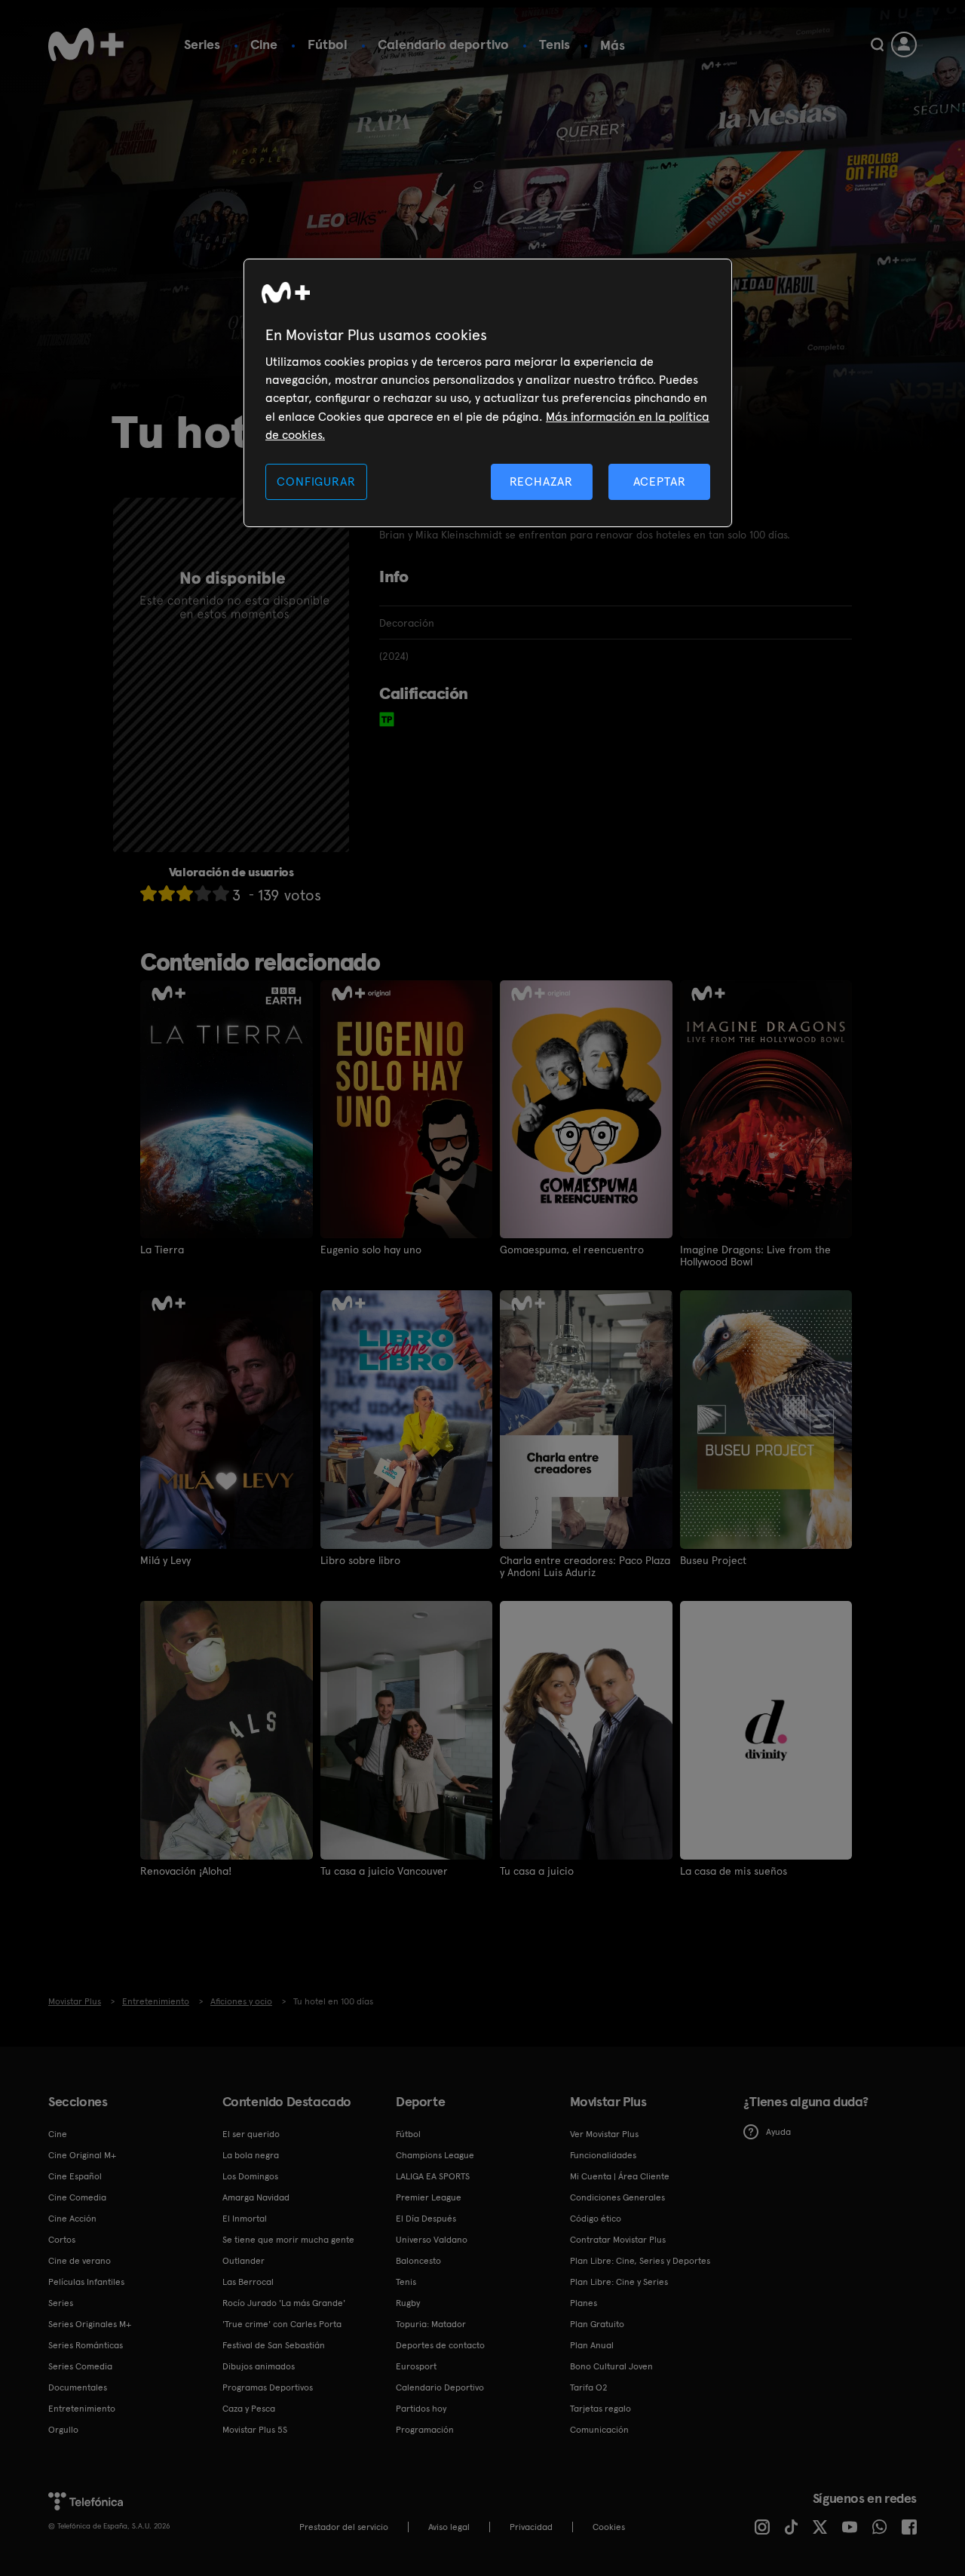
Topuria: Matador (431, 2324)
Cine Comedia (77, 2197)
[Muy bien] (221, 893)
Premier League (429, 2197)
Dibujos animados (259, 2366)
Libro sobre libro (360, 1560)
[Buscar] (877, 44)
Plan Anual (592, 2345)
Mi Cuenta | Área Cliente (620, 2176)
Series (202, 44)
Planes (584, 2303)
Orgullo (63, 2430)
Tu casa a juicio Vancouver (384, 1871)
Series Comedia (80, 2366)
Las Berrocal (248, 2282)
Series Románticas (86, 2345)
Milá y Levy (165, 1560)
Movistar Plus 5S (255, 2430)
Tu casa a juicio (537, 1871)
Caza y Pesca (249, 2409)
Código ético (596, 2219)
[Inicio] (86, 44)
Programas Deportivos (268, 2387)
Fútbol (328, 44)
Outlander (244, 2261)
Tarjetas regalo (600, 2409)
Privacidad (531, 2527)
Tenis (554, 44)
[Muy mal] (149, 893)
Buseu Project (713, 1560)
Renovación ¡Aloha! (186, 1871)
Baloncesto (418, 2261)
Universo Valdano (432, 2240)
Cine (264, 44)
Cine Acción (72, 2219)
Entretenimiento (82, 2409)
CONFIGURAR (316, 481)
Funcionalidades (603, 2155)
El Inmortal (245, 2219)
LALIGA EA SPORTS (433, 2176)
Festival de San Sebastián (274, 2345)
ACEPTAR (660, 481)
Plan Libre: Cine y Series (619, 2282)
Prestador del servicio (344, 2527)
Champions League (435, 2155)
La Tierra (162, 1250)
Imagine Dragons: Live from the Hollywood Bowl (755, 1256)
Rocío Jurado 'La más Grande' (284, 2303)
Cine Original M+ (82, 2155)
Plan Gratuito (597, 2324)
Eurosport (416, 2366)
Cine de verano (80, 2261)
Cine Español (75, 2176)
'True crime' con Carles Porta (282, 2324)
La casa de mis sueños (734, 1871)
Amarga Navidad (256, 2197)
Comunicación (599, 2430)
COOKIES (609, 2527)
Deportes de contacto (440, 2345)
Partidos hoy (421, 2409)
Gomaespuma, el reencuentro (572, 1250)
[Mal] (167, 893)
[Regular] (185, 893)
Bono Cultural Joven (611, 2366)
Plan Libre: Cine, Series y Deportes (640, 2261)
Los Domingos (250, 2176)
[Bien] (203, 893)
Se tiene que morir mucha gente (288, 2240)
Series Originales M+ (90, 2324)
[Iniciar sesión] (904, 44)
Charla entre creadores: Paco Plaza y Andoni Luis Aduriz (585, 1566)
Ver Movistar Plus (604, 2134)
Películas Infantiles (86, 2282)
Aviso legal (449, 2527)
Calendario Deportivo (440, 2387)
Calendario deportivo (443, 44)
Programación (425, 2430)
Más (613, 45)
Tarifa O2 (589, 2387)
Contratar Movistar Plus (618, 2240)
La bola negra (251, 2155)
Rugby (408, 2303)
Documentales (78, 2387)
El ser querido (251, 2134)
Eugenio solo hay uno (371, 1250)
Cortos (62, 2240)
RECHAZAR (541, 481)
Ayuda (778, 2132)
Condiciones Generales (617, 2197)
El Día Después (426, 2219)
